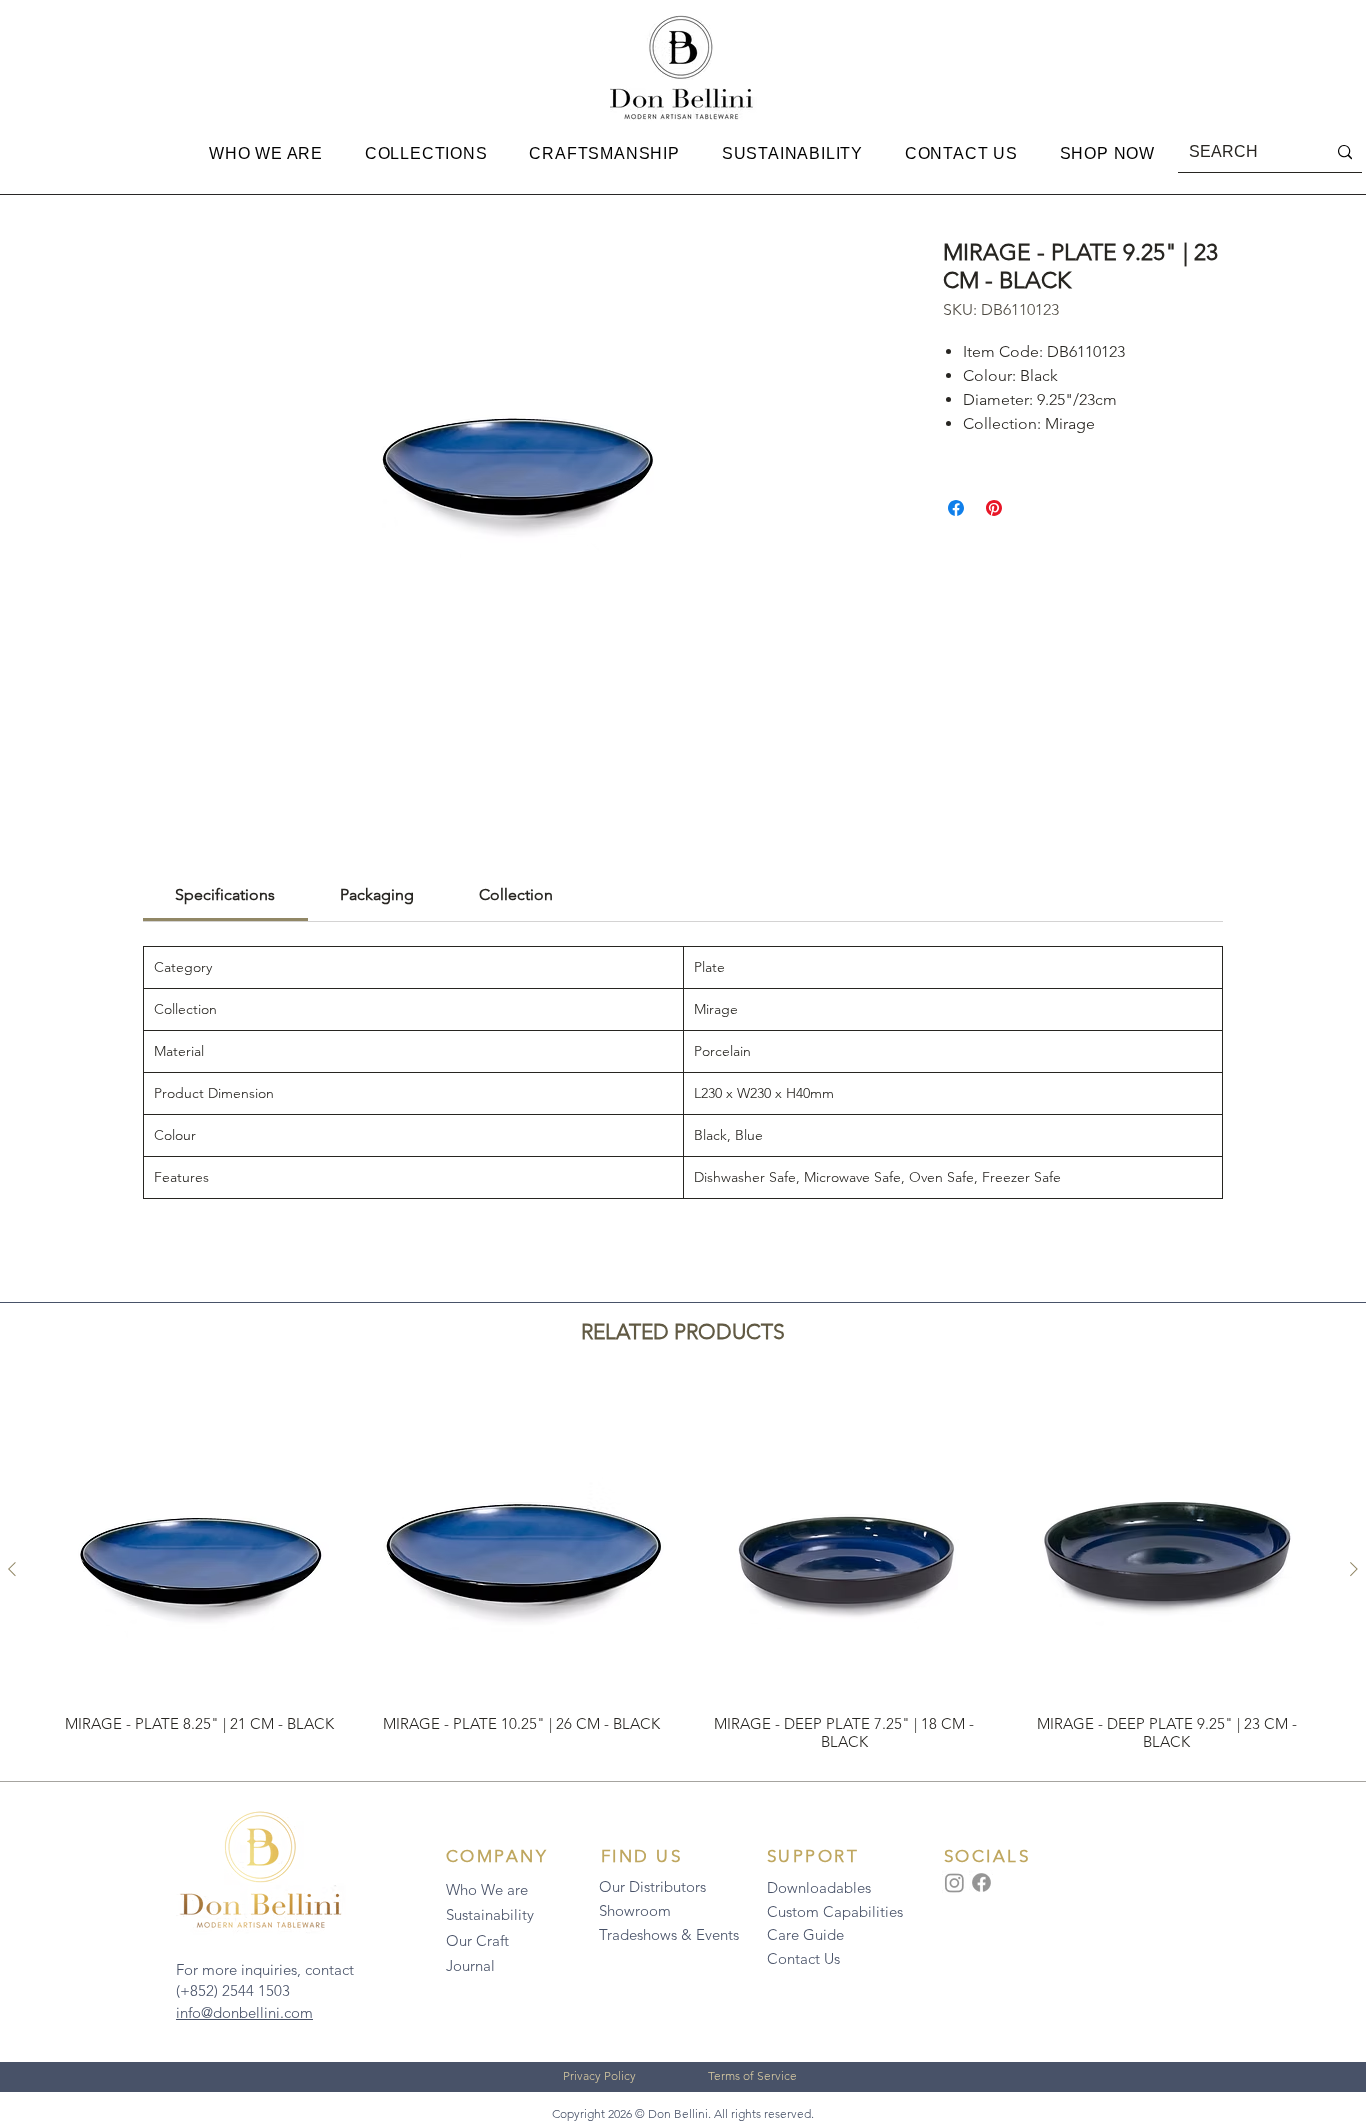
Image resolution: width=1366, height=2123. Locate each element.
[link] (225, 894)
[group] (683, 1569)
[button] (266, 154)
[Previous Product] (12, 1569)
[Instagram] (954, 1882)
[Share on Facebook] (956, 508)
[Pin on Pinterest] (994, 508)
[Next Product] (1354, 1569)
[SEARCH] (1345, 152)
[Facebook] (981, 1882)
